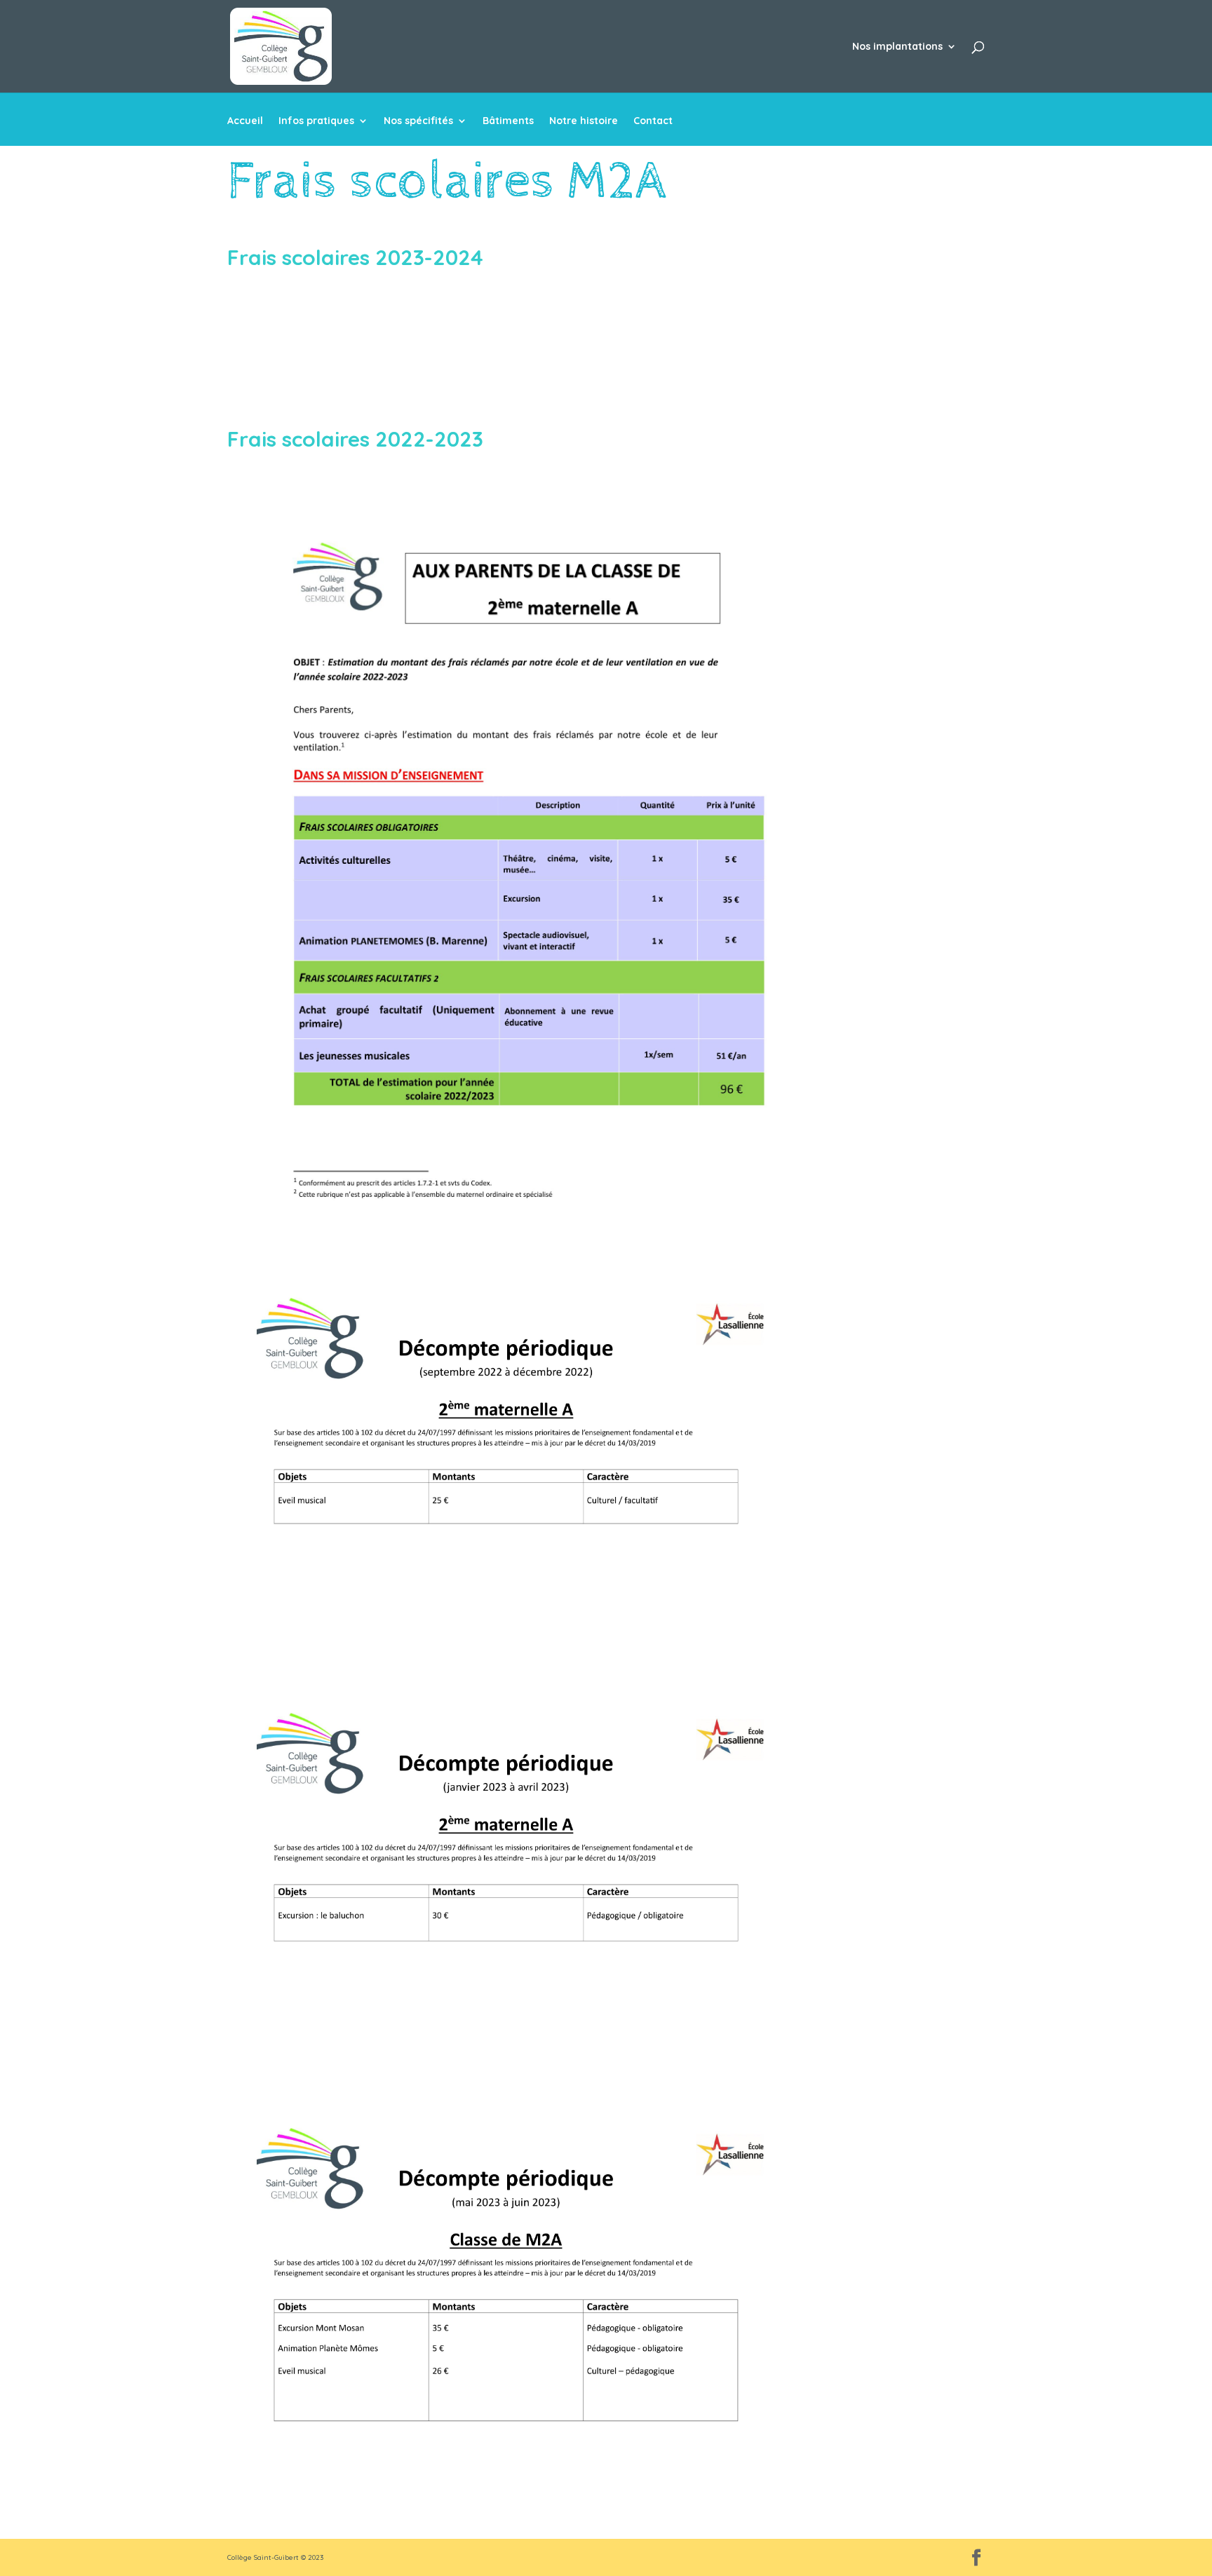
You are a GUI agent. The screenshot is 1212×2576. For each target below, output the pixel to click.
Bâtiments (508, 121)
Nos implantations (897, 47)
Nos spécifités (418, 121)
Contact (653, 121)
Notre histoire (584, 121)
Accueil (245, 121)
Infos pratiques (316, 121)
